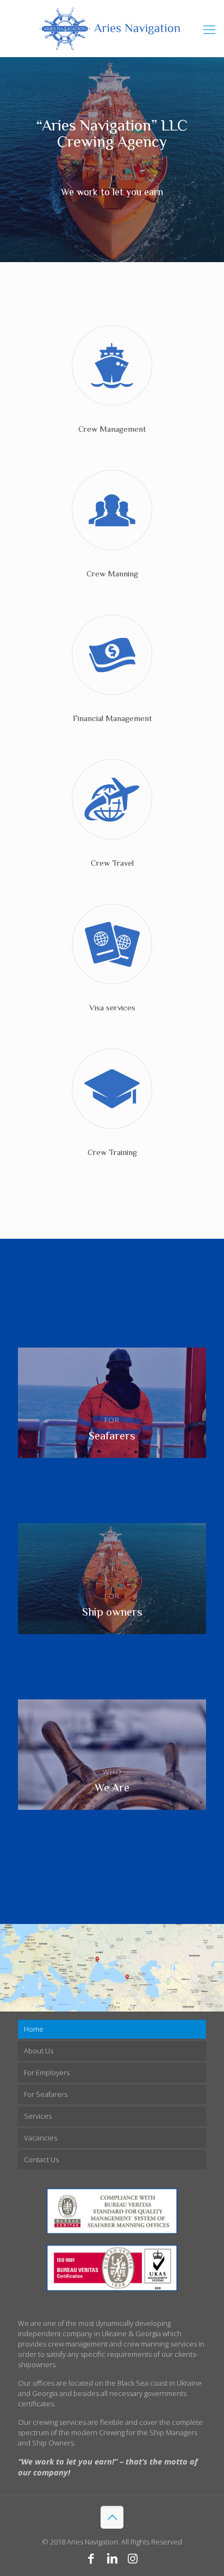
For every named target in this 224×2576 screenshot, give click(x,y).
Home (34, 2029)
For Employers (47, 2072)
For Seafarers (46, 2094)
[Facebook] (91, 2558)
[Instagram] (133, 2558)
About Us (39, 2051)
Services (38, 2116)
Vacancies (41, 2138)
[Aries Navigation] (112, 29)
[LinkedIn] (112, 2558)
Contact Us (41, 2159)
